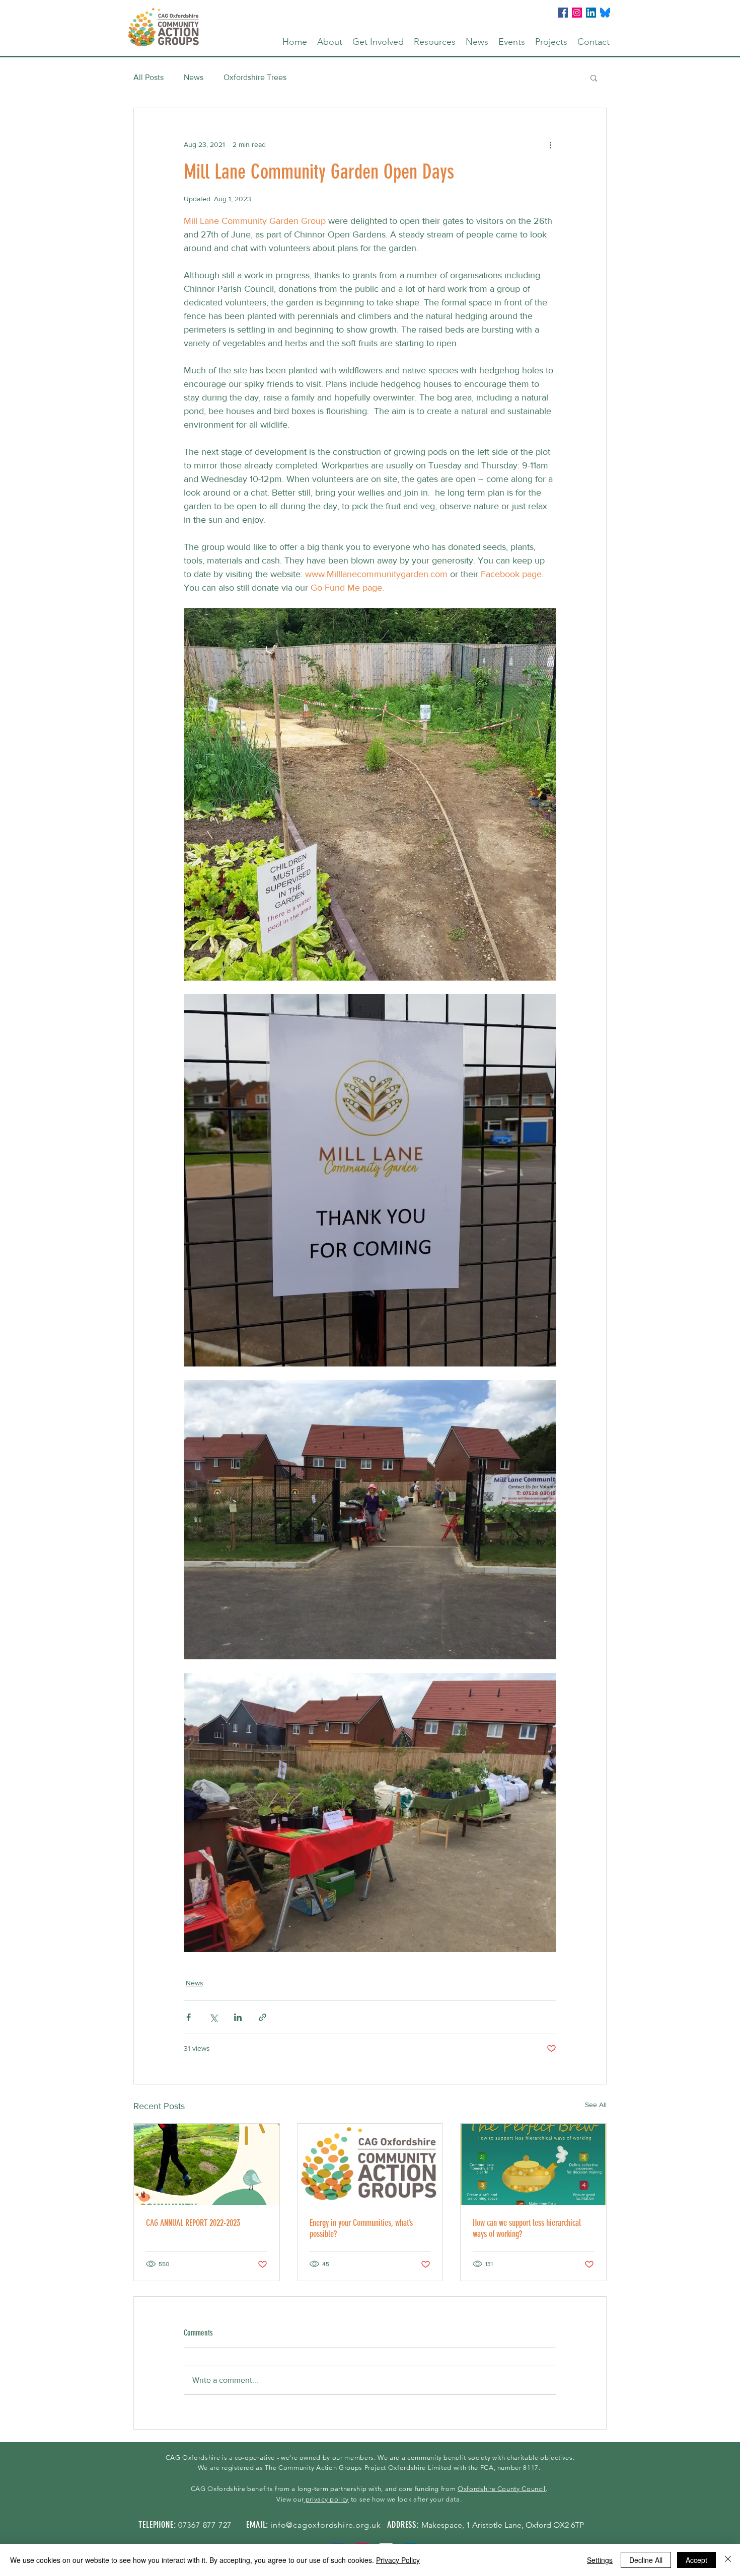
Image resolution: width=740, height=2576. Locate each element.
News (194, 77)
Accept (696, 2560)
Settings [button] (600, 2560)
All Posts (149, 77)
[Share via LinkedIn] (238, 2017)
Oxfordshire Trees (255, 77)
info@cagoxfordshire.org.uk (326, 2525)
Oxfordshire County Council (502, 2489)
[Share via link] (263, 2017)
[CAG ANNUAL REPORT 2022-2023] (207, 2164)
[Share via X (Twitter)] (213, 2017)
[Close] (728, 2560)
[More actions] (550, 144)
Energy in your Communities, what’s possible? (361, 2228)
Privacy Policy (398, 2560)
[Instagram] (577, 13)
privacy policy (326, 2499)
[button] (330, 42)
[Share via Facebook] (189, 2017)
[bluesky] (605, 13)
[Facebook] (563, 13)
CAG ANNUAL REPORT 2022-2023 (193, 2223)
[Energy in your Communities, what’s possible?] (370, 2164)
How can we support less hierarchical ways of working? (527, 2228)
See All (596, 2105)
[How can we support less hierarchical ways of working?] (533, 2164)
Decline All (646, 2560)
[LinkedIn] (591, 13)
